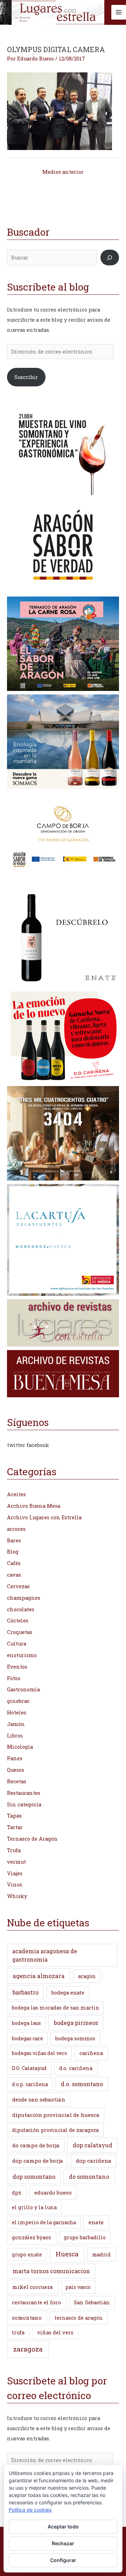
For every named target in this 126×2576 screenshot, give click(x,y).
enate (96, 2222)
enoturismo (22, 1655)
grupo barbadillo (85, 2237)
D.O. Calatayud (29, 2068)
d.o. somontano (82, 2084)
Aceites (16, 1494)
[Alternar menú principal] (119, 12)
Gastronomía (23, 1689)
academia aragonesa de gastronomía (45, 1955)
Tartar (15, 1827)
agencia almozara (39, 1976)
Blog (13, 1552)
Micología (20, 1747)
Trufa (14, 1850)
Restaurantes (24, 1793)
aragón (87, 1976)
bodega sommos (75, 2038)
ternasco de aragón (79, 2318)
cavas (14, 1575)
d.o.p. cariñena (30, 2084)
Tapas (14, 1816)
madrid (101, 2254)
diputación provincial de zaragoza (55, 2130)
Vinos (15, 1885)
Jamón (16, 1724)
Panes (15, 1758)
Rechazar (63, 2543)
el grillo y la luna (34, 2207)
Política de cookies (30, 2510)
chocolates (21, 1609)
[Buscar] (110, 257)
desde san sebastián (39, 2099)
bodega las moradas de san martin (55, 2008)
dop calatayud (93, 2145)
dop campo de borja (38, 2161)
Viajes (15, 1873)
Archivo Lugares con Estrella (44, 1517)
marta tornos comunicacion (51, 2271)
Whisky (17, 1896)
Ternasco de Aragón (32, 1839)
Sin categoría (24, 1804)
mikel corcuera (33, 2287)
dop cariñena (94, 2161)
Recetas (17, 1781)
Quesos (16, 1770)
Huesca (67, 2254)
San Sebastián (92, 2302)
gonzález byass (31, 2237)
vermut (16, 1862)
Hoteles (17, 1712)
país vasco (78, 2287)
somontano (27, 2318)
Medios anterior (63, 172)
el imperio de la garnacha (44, 2222)
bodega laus (26, 2023)
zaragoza (28, 2349)
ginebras (18, 1701)
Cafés (14, 1563)
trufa (18, 2332)
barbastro (26, 1992)
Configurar (63, 2560)
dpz (17, 2193)
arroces (16, 1529)
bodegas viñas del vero (40, 2053)
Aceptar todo (63, 2527)
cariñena (91, 2053)
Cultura (17, 1644)
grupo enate (27, 2254)
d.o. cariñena (76, 2068)
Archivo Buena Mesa (34, 1506)
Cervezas (18, 1586)
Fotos (14, 1678)
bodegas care (27, 2038)
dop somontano (34, 2177)
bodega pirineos (76, 2023)
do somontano (89, 2177)
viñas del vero (55, 2332)
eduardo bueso (53, 2192)
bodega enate (68, 1993)
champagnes (24, 1598)
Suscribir (26, 377)
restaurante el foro (36, 2302)
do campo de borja (36, 2145)
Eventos (17, 1667)
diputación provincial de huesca (56, 2115)
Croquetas (20, 1632)
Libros (15, 1736)
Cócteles (18, 1621)
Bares (14, 1540)
